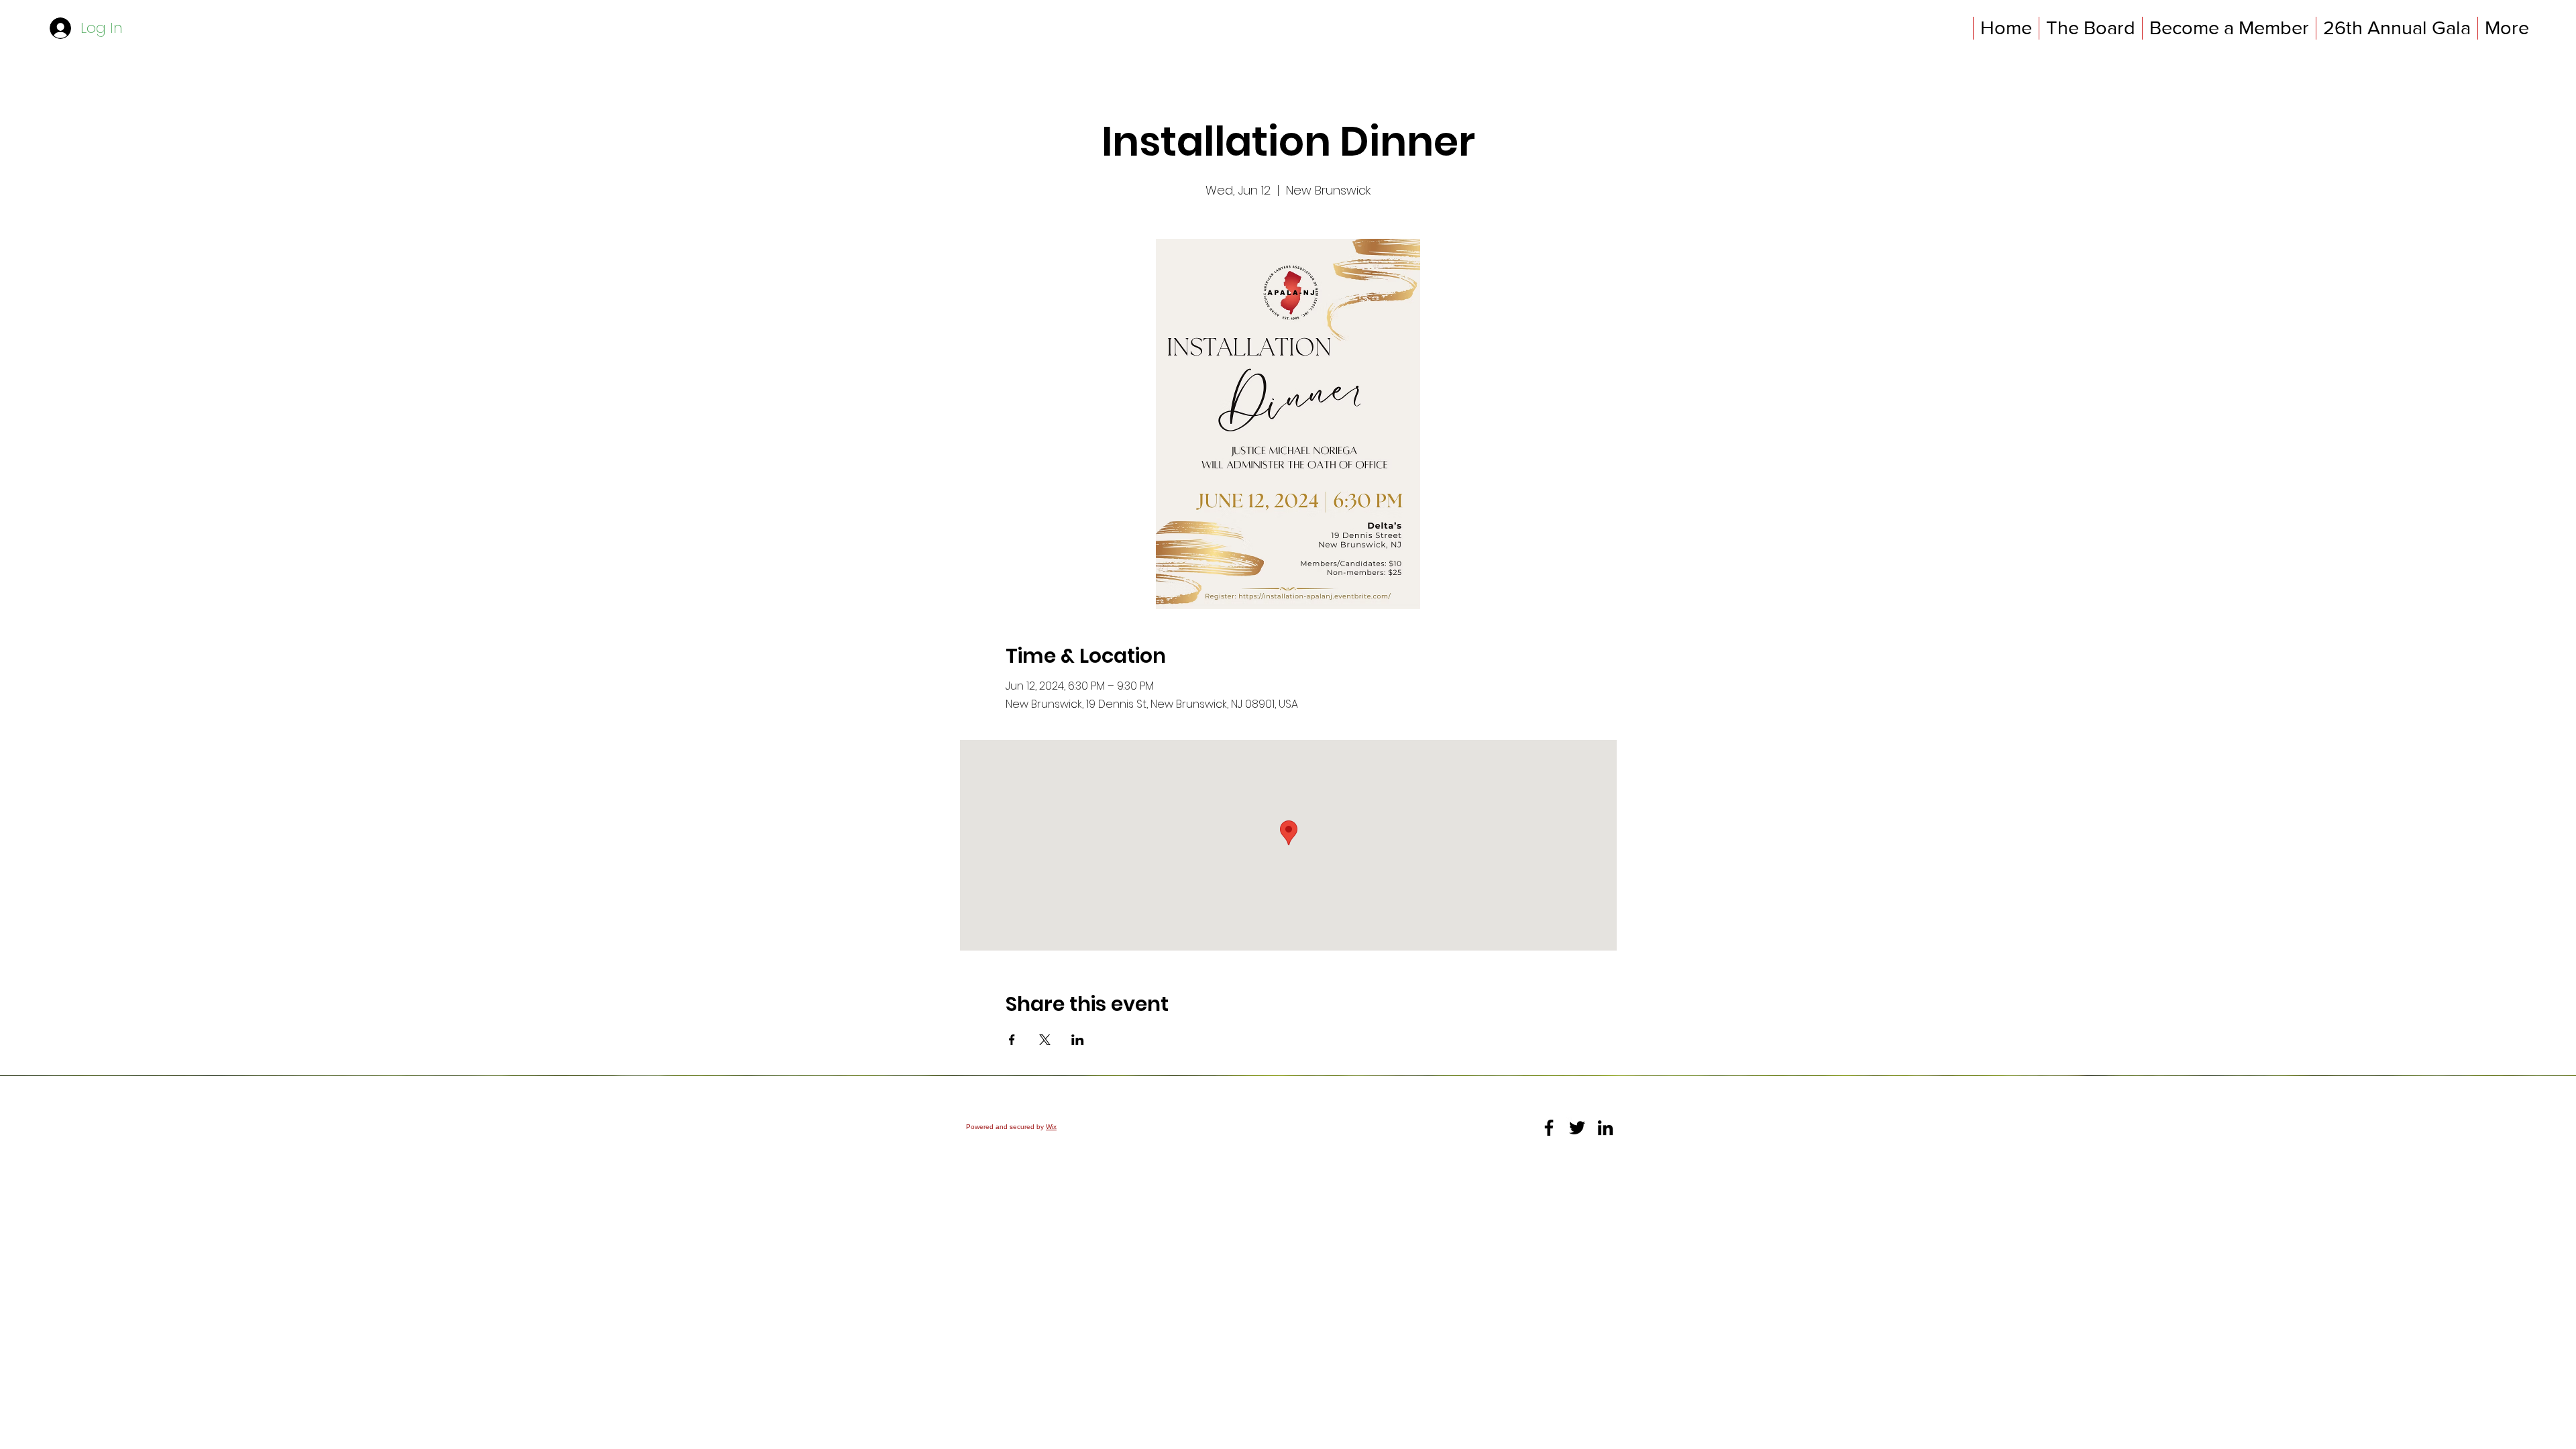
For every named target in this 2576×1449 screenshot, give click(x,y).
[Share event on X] (1045, 1040)
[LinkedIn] (1605, 1128)
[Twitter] (1577, 1128)
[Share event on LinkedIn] (1078, 1040)
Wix (1051, 1127)
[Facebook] (1549, 1128)
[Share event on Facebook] (1012, 1040)
